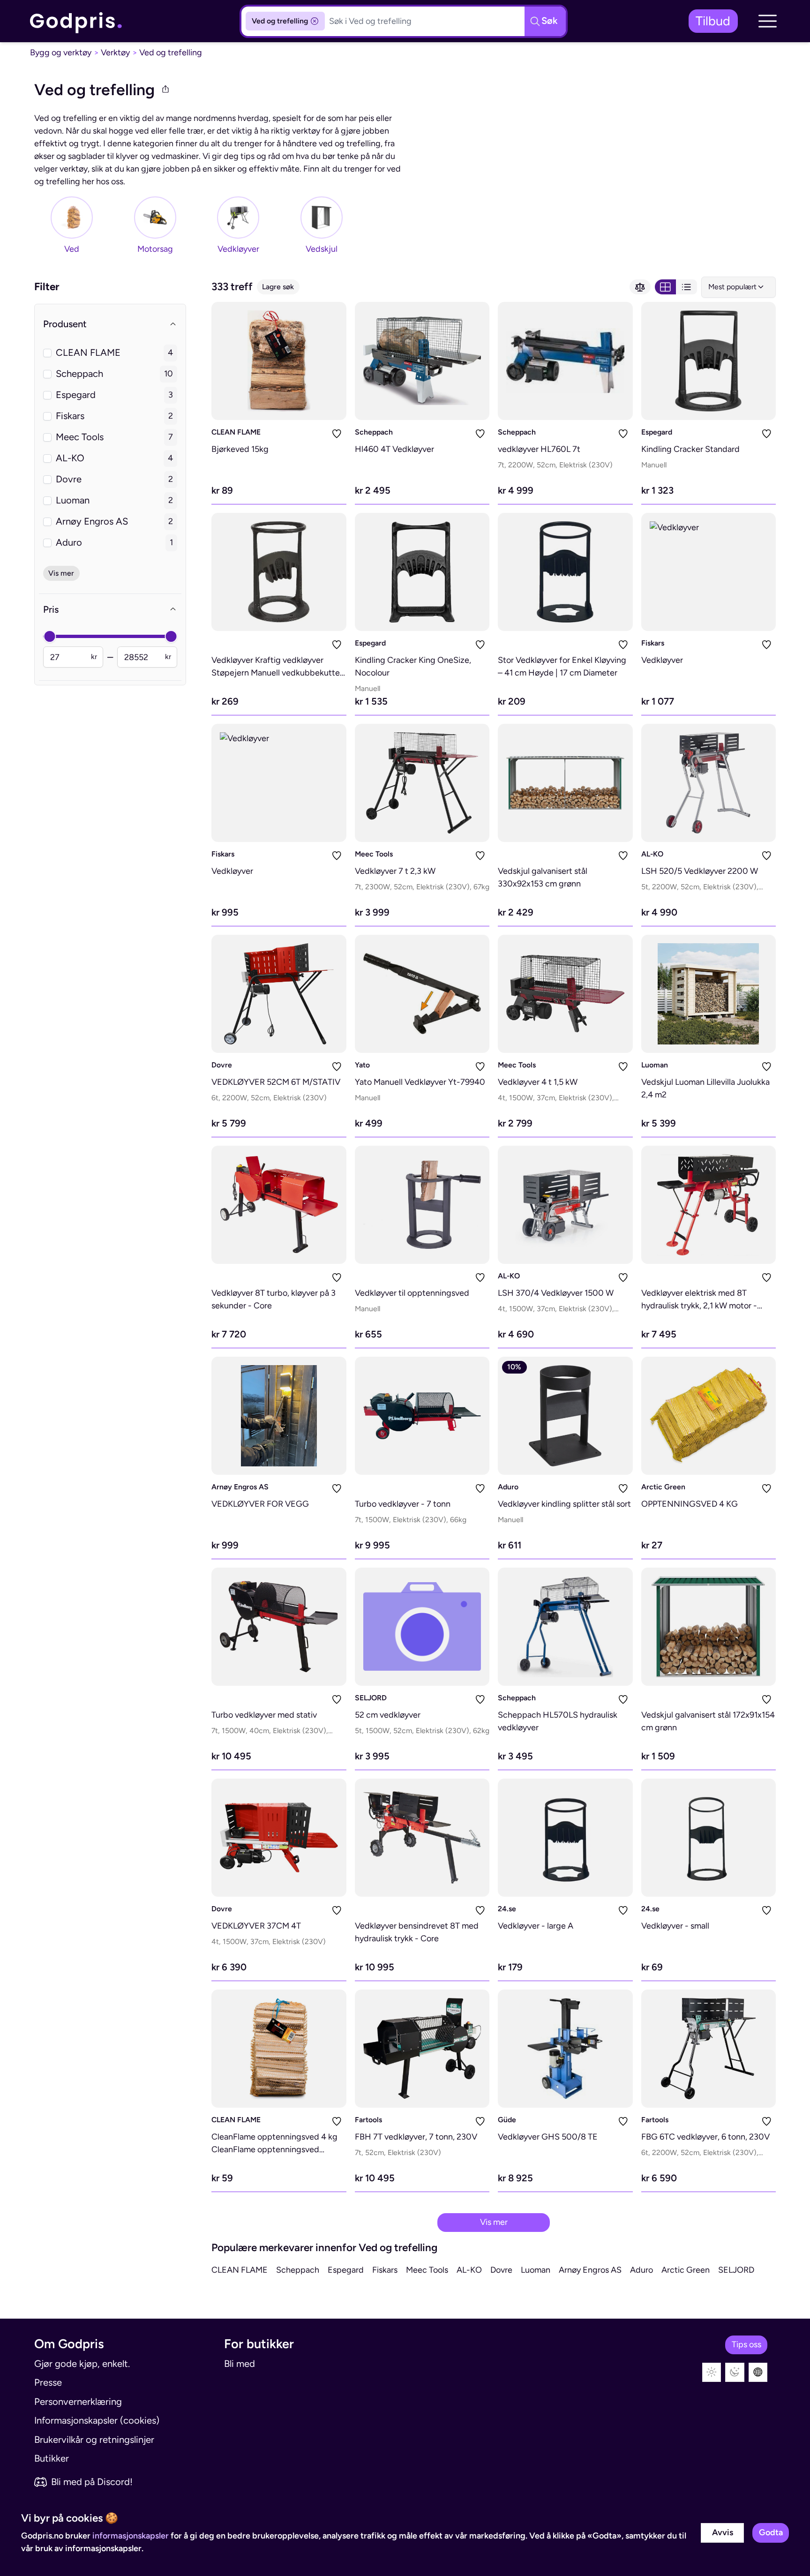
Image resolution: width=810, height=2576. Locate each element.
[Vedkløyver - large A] (565, 1838)
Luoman (655, 1065)
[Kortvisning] (665, 287)
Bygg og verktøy (61, 53)
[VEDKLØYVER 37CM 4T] (279, 1838)
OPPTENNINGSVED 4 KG (690, 1504)
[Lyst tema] (712, 2372)
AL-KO (652, 854)
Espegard (657, 432)
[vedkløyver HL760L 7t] (565, 361)
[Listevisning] (686, 287)
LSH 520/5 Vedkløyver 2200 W (700, 871)
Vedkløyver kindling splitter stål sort (564, 1504)
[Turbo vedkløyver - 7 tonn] (422, 1416)
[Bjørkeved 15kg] (279, 361)
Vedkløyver (662, 660)
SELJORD (371, 1698)
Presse (48, 2382)
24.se (507, 1909)
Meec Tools (374, 854)
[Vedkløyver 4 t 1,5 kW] (565, 994)
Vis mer (494, 2222)
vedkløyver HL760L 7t (539, 449)
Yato (362, 1065)
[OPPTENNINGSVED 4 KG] (709, 1416)
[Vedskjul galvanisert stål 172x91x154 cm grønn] (709, 1627)
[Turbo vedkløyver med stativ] (279, 1627)
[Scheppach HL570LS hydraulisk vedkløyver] (565, 1627)
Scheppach (374, 432)
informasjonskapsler (131, 2536)
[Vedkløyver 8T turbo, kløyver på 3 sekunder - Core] (279, 1205)
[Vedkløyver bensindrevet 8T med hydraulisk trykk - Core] (422, 1838)
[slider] (49, 636)
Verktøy (115, 53)
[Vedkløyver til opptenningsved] (422, 1205)
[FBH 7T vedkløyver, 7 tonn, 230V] (422, 2049)
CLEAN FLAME (236, 432)
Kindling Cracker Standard (690, 449)
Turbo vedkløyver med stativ (264, 1715)
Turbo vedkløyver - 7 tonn (403, 1504)
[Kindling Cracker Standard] (709, 361)
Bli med (240, 2364)
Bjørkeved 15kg (240, 449)
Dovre (222, 1065)
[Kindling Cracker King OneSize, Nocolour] (422, 572)
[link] (76, 21)
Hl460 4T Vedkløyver (394, 449)
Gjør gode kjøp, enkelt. (82, 2364)
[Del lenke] (165, 90)
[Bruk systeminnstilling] (758, 2372)
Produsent (65, 324)
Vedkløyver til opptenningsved (412, 1293)
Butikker (52, 2458)
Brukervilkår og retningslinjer (94, 2440)
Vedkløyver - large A (536, 1926)
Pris (51, 609)
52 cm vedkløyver (388, 1715)
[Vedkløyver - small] (709, 1838)
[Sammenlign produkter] (640, 287)
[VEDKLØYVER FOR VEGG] (279, 1416)
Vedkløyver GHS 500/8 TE (548, 2137)
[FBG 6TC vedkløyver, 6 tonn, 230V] (709, 2049)
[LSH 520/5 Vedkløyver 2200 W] (709, 783)
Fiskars (653, 643)
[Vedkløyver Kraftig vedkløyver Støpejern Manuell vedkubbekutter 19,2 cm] (279, 572)
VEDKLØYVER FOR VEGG (260, 1504)
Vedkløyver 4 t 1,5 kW (538, 1082)
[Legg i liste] (337, 434)
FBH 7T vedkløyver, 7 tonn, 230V (416, 2137)
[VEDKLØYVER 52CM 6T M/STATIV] (279, 994)
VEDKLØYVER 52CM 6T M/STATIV (276, 1082)
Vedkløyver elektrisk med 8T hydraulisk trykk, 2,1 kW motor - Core (699, 1306)
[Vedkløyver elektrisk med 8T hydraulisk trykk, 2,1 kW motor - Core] (709, 1205)
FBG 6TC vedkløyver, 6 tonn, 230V (705, 2137)
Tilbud (713, 21)
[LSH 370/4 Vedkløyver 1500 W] (565, 1205)
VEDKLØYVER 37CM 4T (256, 1926)
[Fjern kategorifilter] (315, 21)
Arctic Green (663, 1487)
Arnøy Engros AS (240, 1487)
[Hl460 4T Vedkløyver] (422, 361)
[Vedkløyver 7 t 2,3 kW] (422, 783)
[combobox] (739, 287)
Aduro (508, 1487)
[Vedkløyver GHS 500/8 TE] (565, 2049)
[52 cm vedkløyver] (422, 1627)
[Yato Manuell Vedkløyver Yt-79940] (422, 994)
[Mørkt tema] (735, 2372)
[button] (767, 21)
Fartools (368, 2120)
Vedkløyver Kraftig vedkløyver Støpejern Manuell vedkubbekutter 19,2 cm (277, 673)
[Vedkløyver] (709, 572)
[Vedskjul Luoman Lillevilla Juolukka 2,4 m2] (709, 994)
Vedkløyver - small (675, 1926)
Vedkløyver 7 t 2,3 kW (395, 871)
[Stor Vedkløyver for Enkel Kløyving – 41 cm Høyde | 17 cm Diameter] (565, 572)
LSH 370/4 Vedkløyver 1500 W (556, 1293)
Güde (507, 2120)
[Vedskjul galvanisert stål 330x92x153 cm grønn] (565, 783)
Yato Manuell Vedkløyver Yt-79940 (420, 1082)
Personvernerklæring (78, 2402)
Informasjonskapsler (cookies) (97, 2420)
